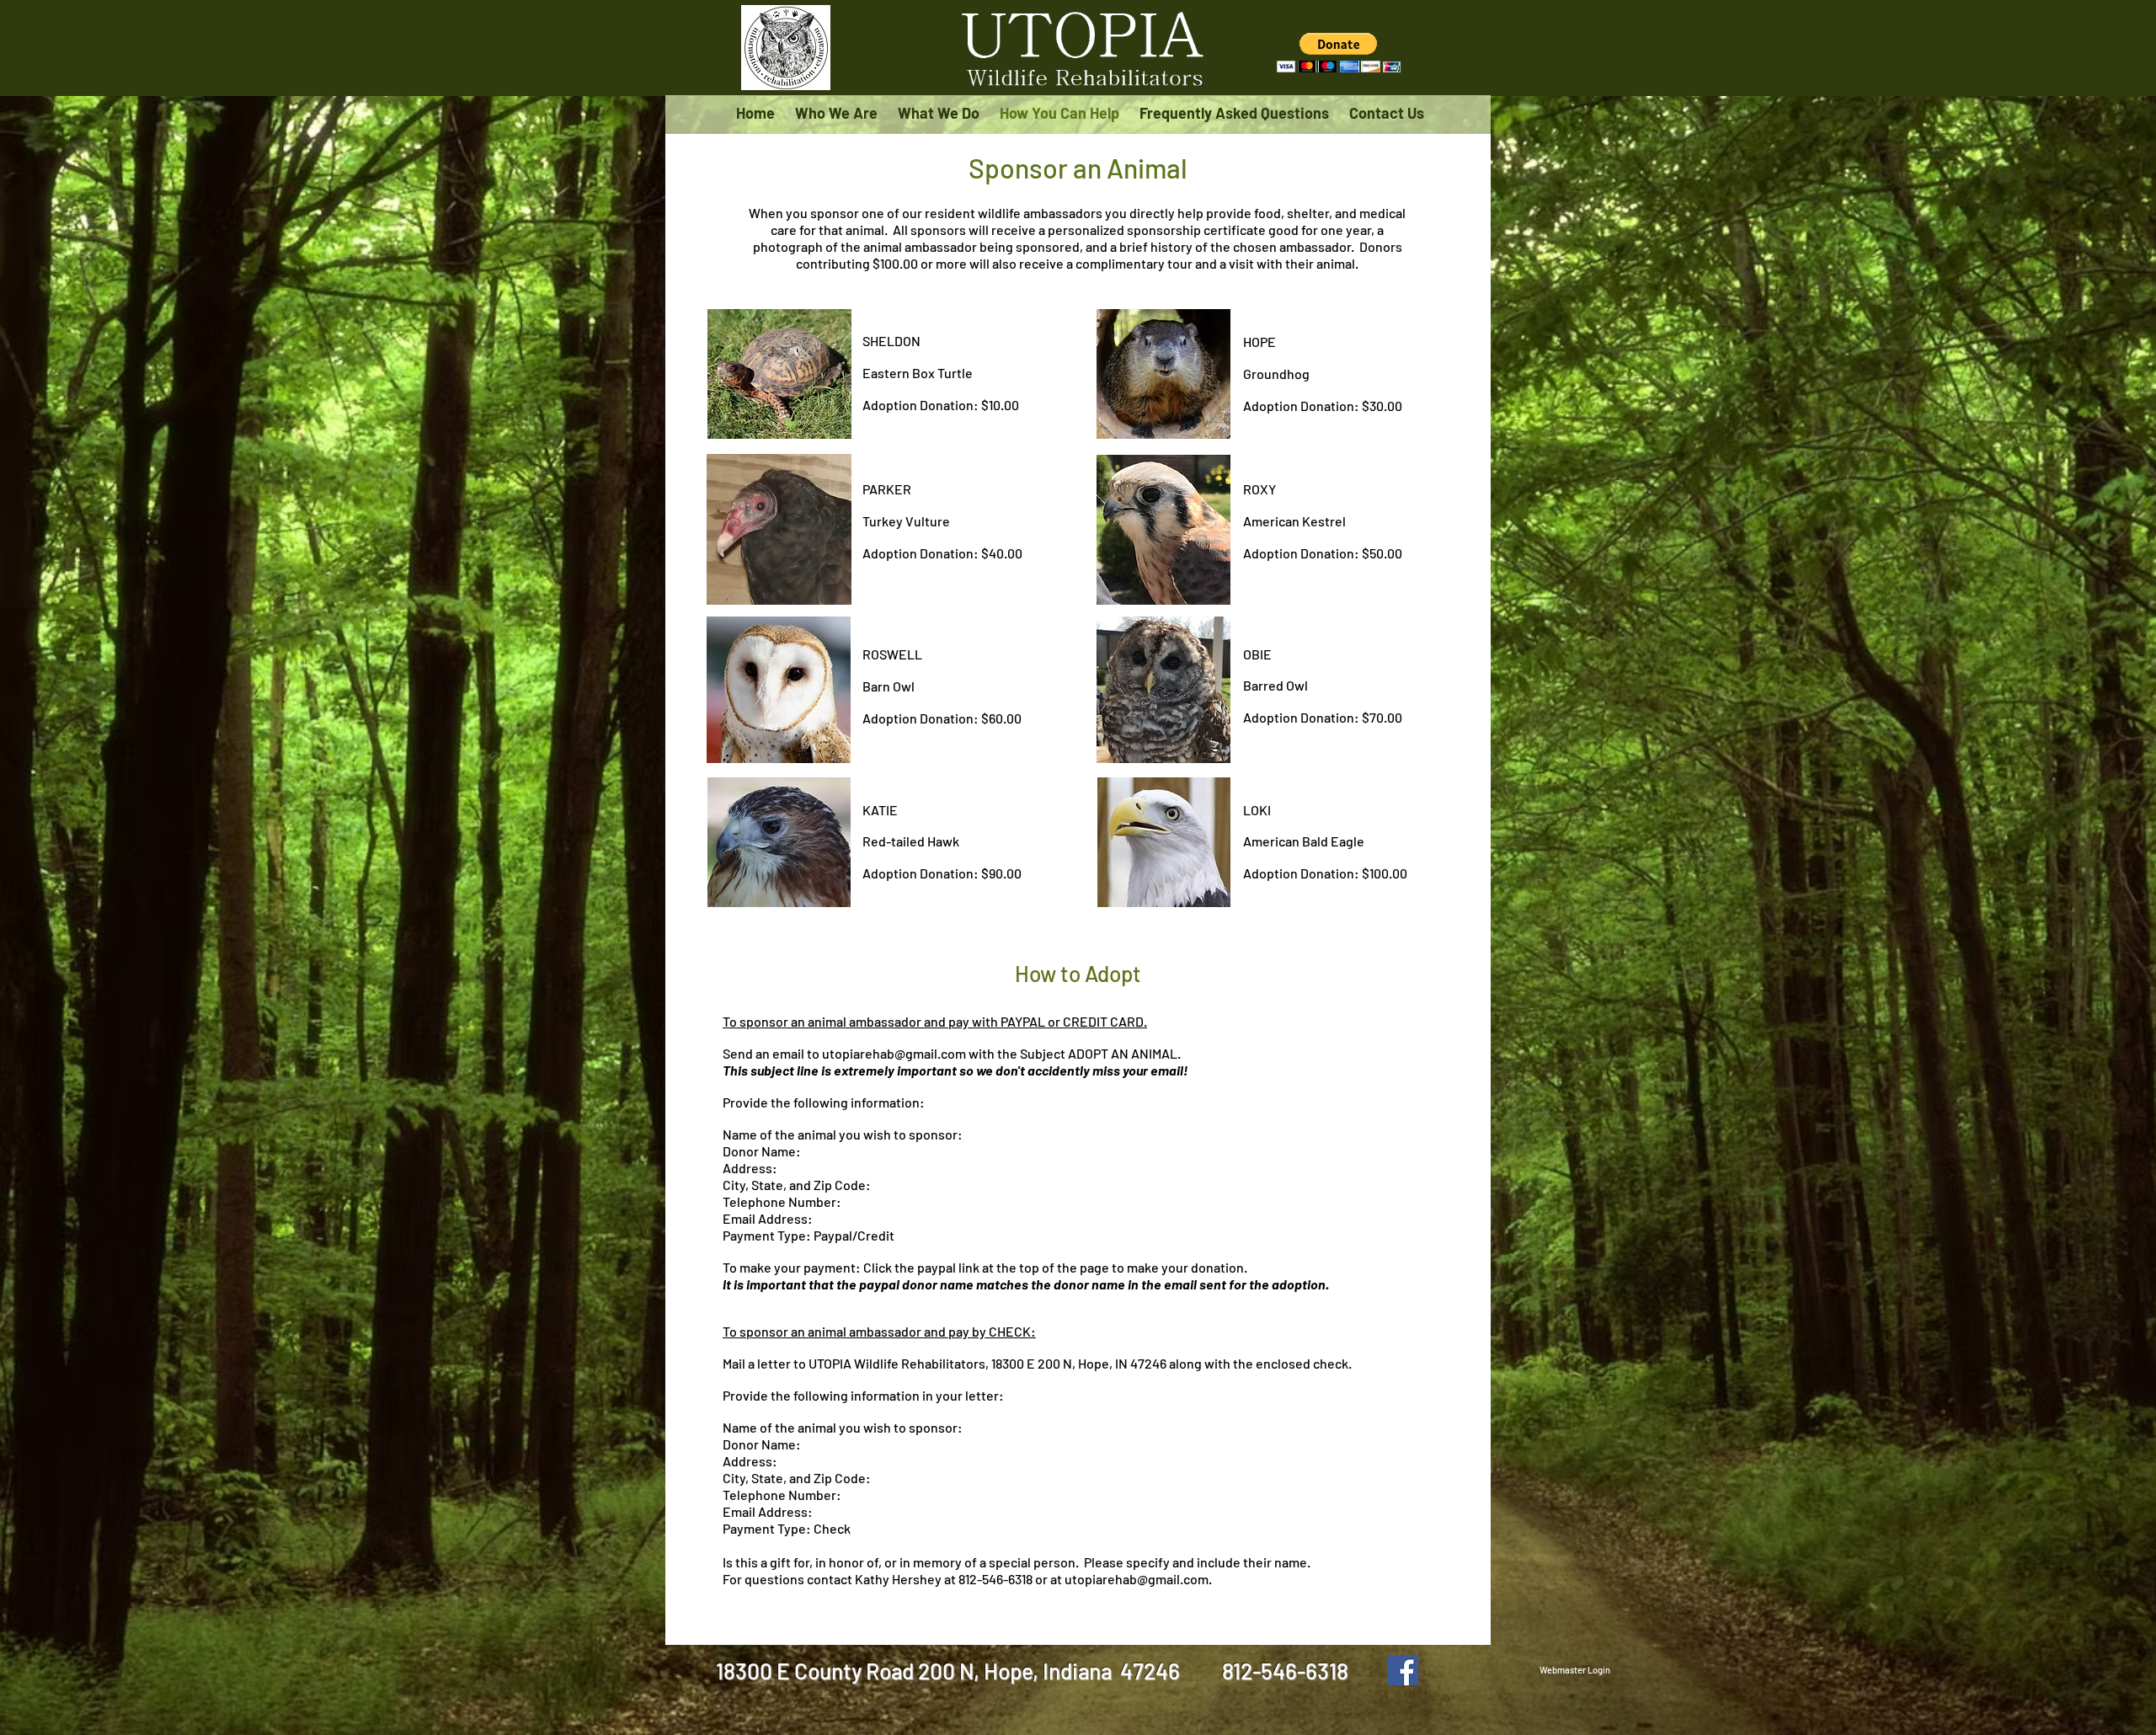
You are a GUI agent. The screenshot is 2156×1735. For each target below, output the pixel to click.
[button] (1339, 53)
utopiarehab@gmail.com (894, 1053)
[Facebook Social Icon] (1403, 1670)
